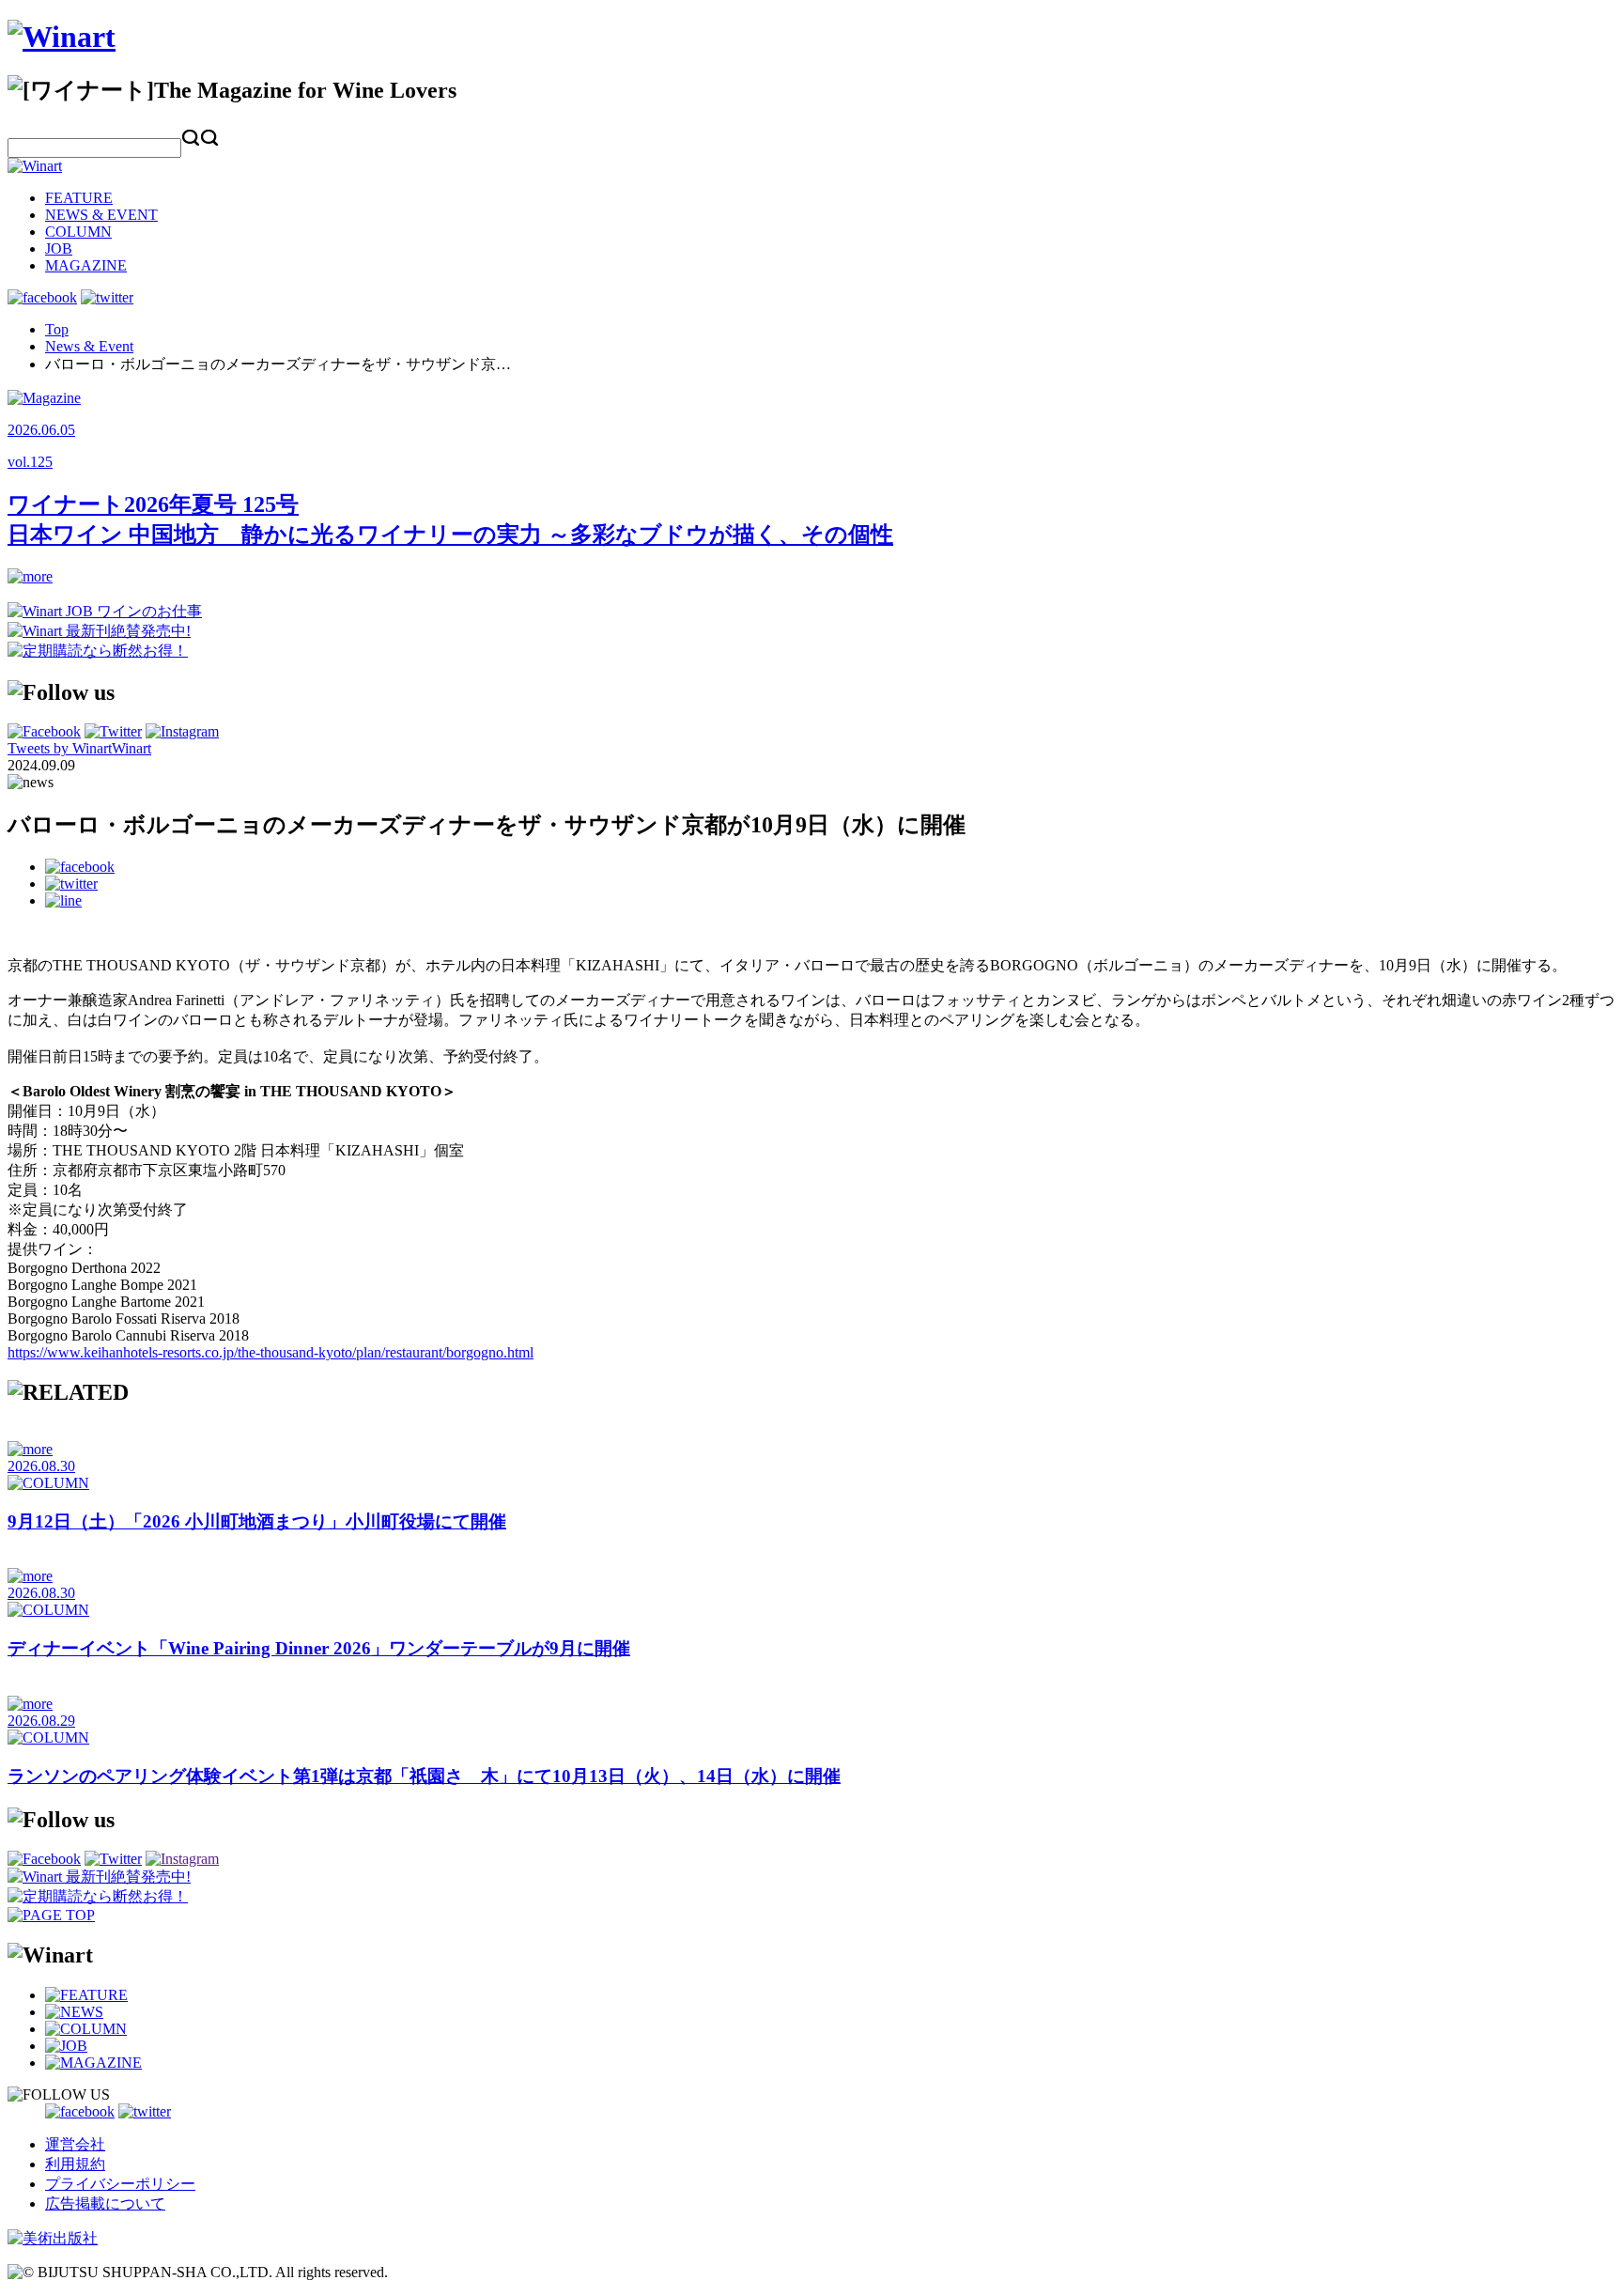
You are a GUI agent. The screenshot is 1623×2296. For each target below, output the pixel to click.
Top (57, 329)
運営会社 (75, 2144)
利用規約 (75, 2164)
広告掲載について (105, 2203)
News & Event (89, 346)
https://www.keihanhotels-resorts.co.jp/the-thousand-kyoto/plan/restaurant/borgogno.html (270, 1352)
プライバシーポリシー (120, 2184)
